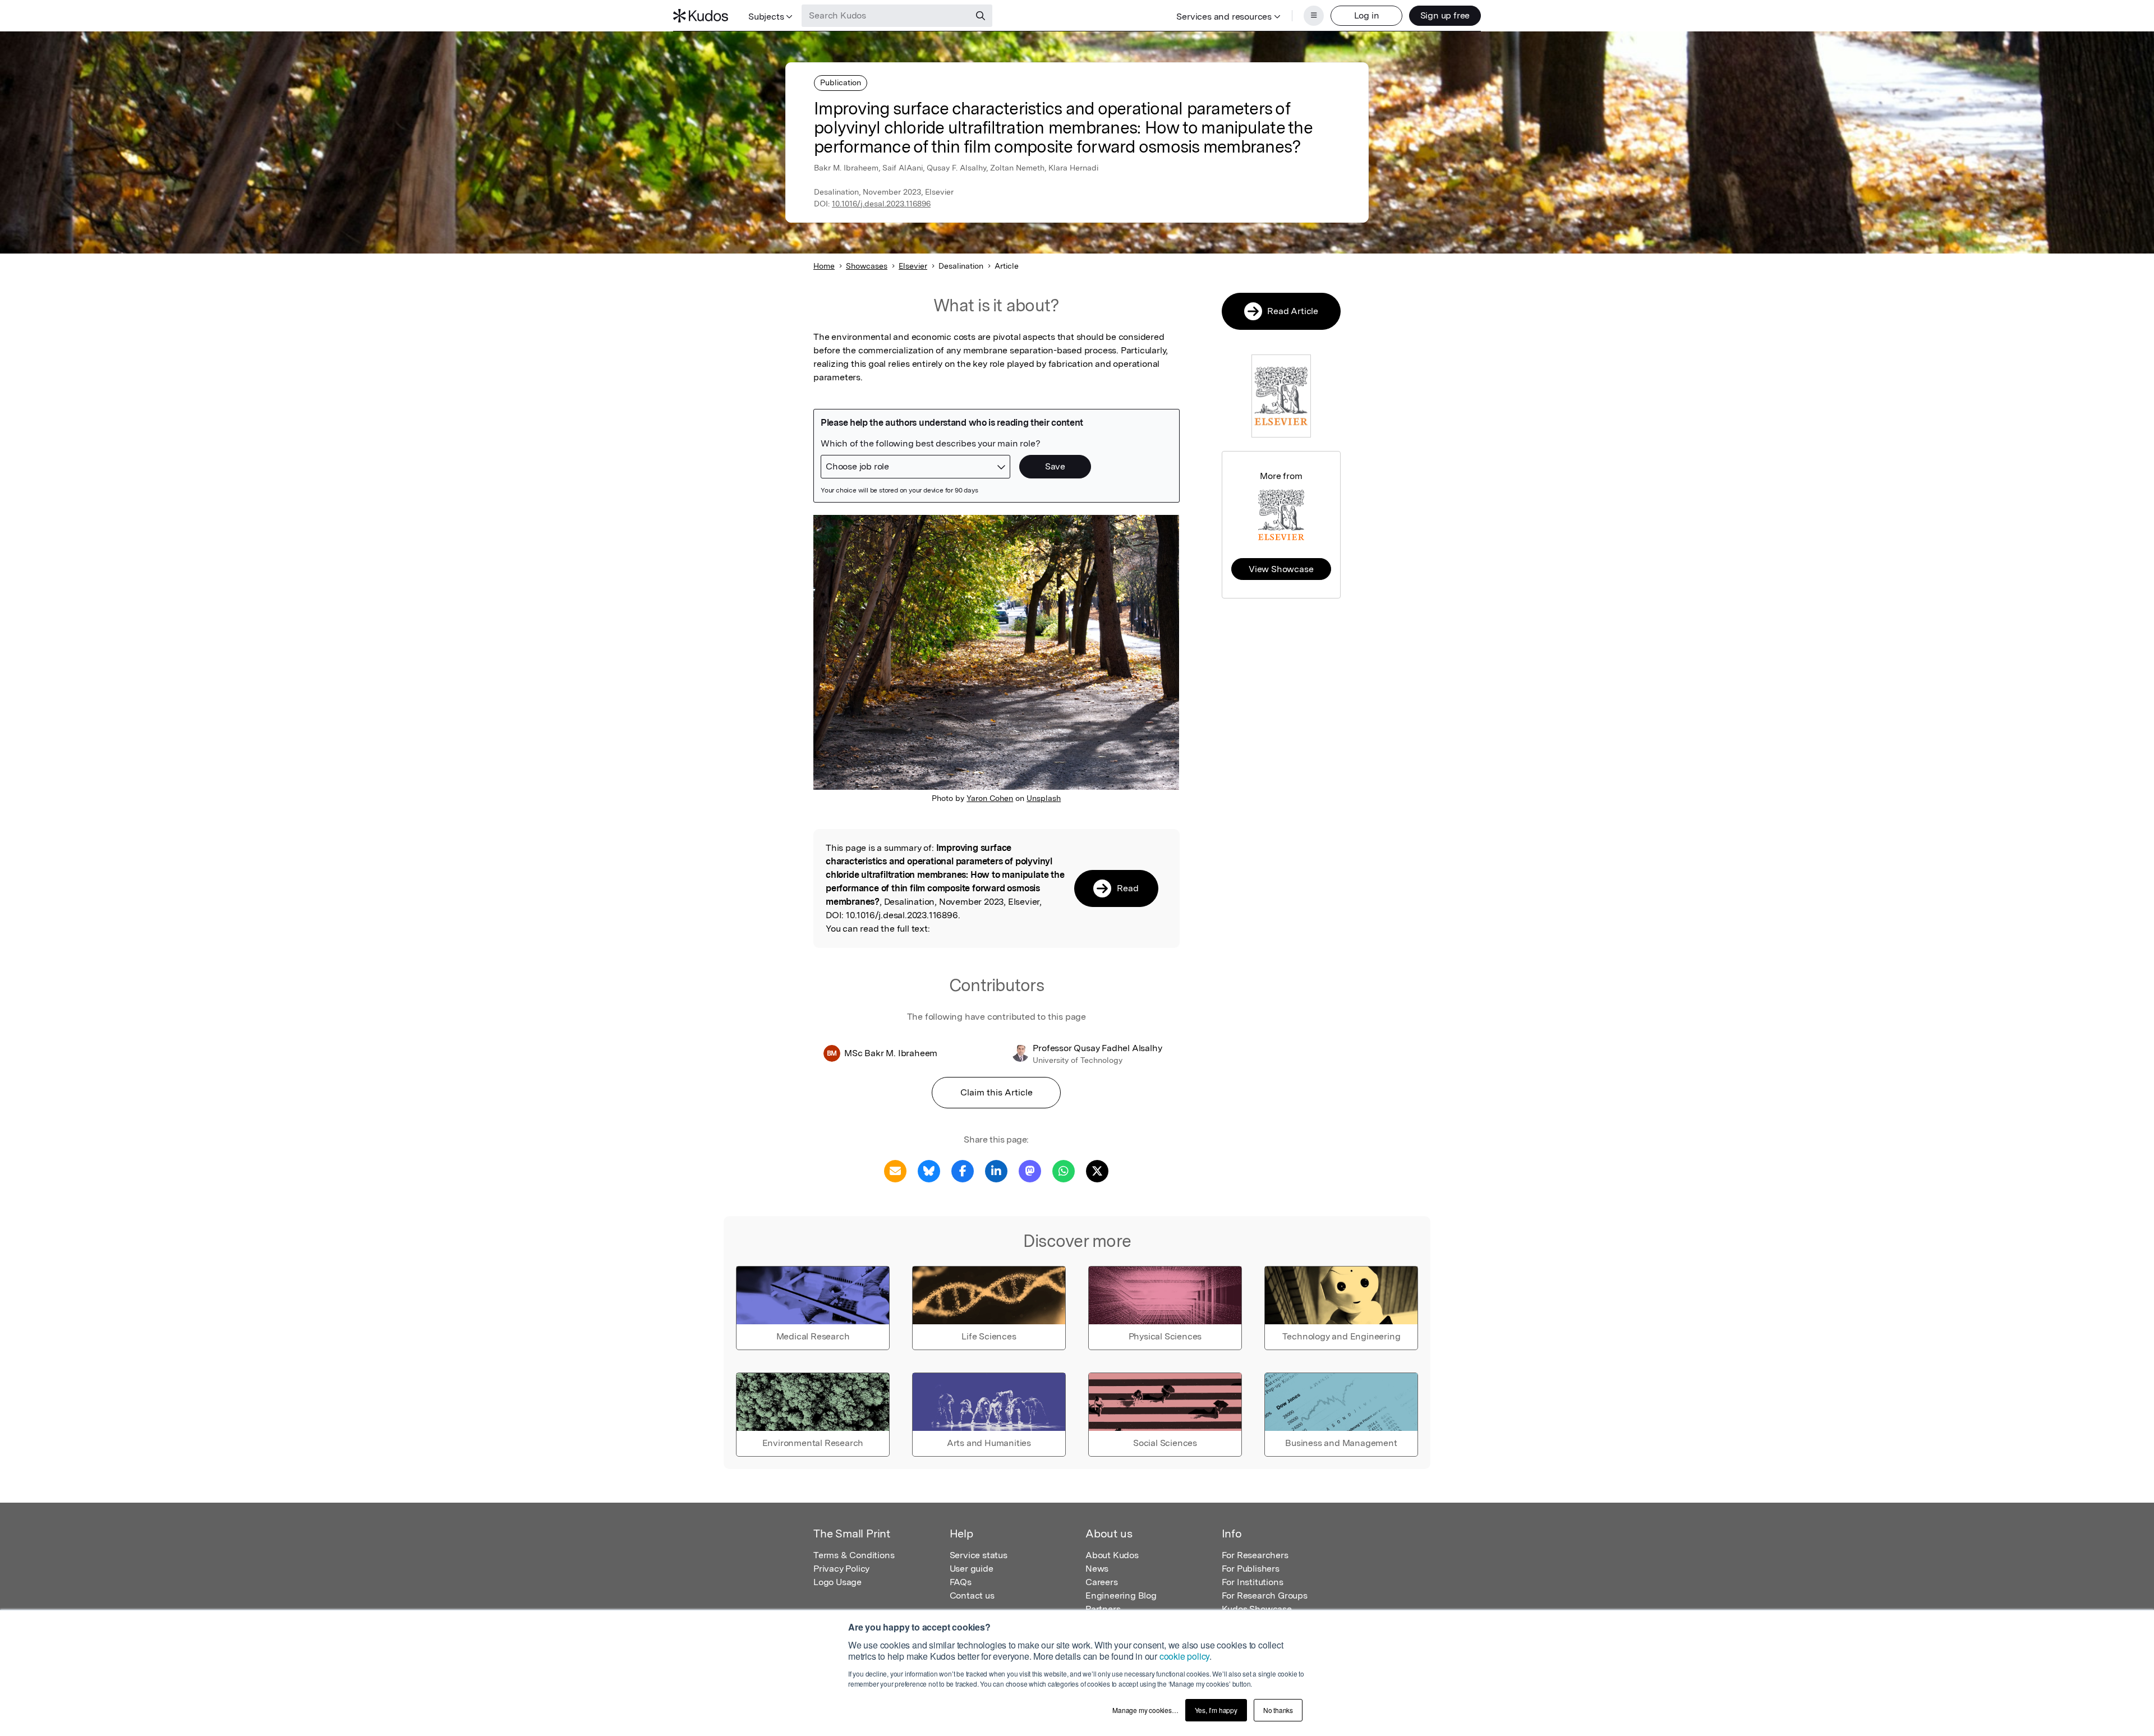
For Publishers (1251, 1569)
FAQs (961, 1582)
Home (824, 266)
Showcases (867, 266)
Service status (979, 1555)
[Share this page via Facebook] (963, 1170)
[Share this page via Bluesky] (929, 1170)
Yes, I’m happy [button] (1216, 1710)
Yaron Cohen (990, 798)
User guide (972, 1569)
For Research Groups (1265, 1595)
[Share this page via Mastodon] (1030, 1170)
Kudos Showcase (1257, 1609)
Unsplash (1044, 798)
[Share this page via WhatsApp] (1064, 1170)
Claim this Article (997, 1092)
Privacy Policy (841, 1569)
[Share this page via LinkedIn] (996, 1170)
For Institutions (1253, 1582)
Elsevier (913, 266)
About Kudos (1112, 1555)
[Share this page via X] (1097, 1170)
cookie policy (1184, 1656)
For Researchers (1255, 1555)
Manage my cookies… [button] (1145, 1710)
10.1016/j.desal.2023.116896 (881, 204)
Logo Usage (837, 1582)
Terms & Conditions (854, 1555)
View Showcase (1281, 569)
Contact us (972, 1595)
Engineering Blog (1121, 1595)
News (1097, 1569)
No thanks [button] (1278, 1710)
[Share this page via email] (895, 1170)
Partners (1103, 1609)
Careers (1102, 1582)
